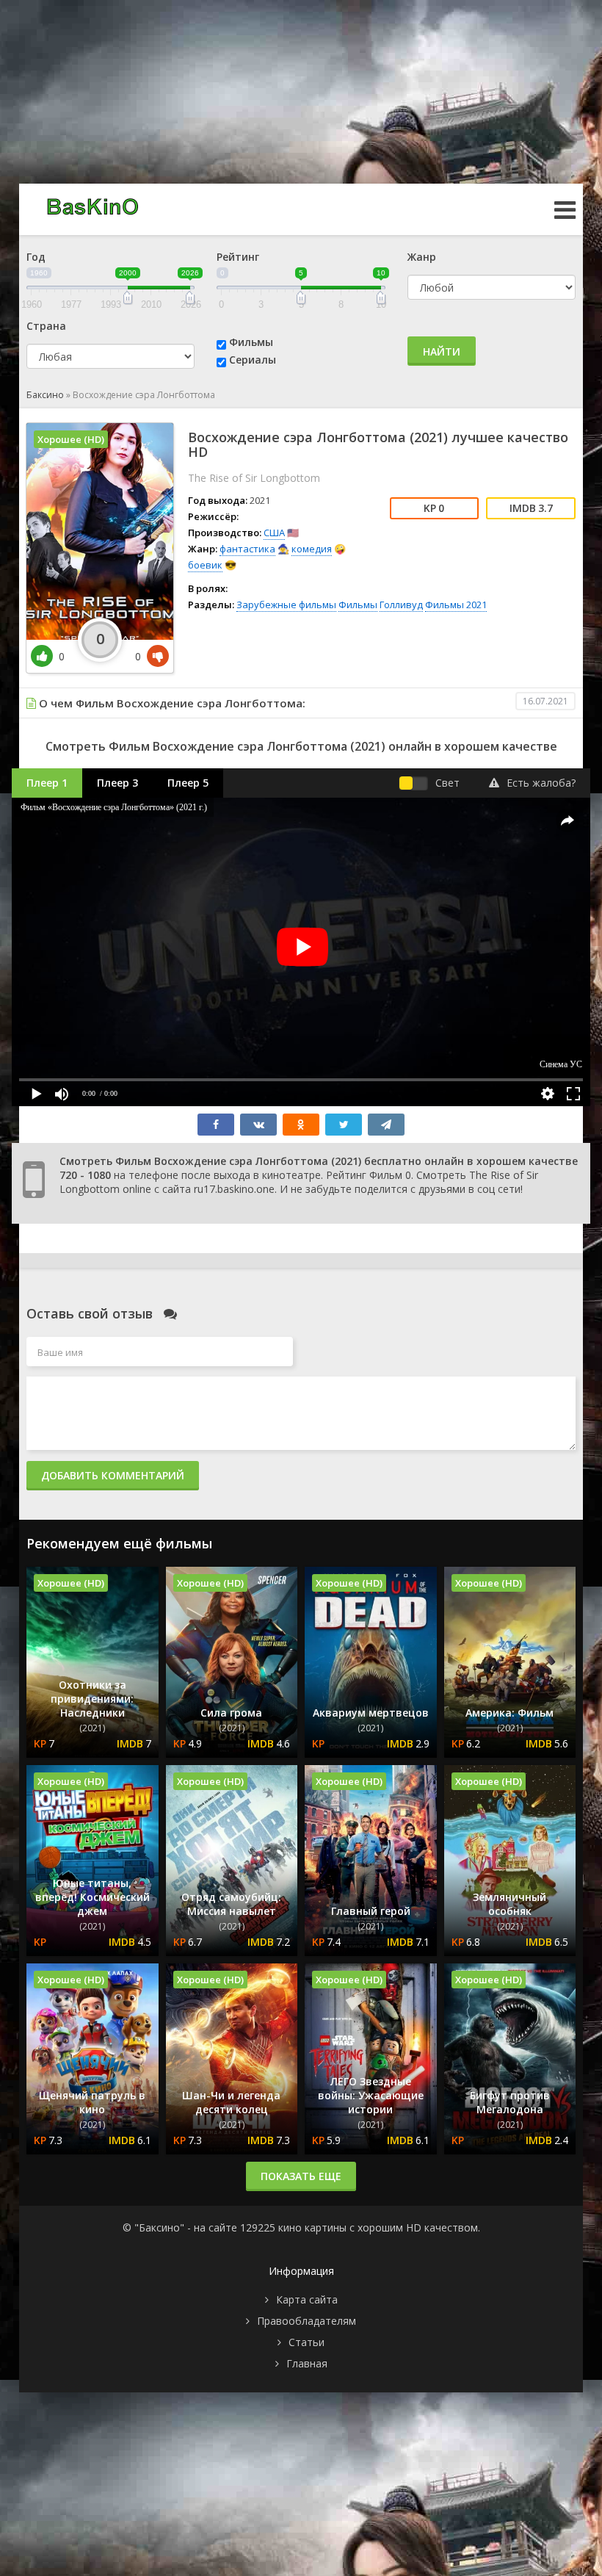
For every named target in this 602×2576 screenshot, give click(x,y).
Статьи (307, 2342)
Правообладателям (307, 2321)
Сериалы (253, 360)
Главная (307, 2363)
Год (36, 257)
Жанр (422, 257)
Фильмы (251, 342)
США (274, 533)
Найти (442, 351)
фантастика (247, 549)
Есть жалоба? (541, 783)
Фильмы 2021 (456, 605)
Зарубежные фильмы (286, 605)
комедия (312, 549)
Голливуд (401, 605)
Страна (46, 326)
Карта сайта (307, 2299)
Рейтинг (238, 257)
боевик (205, 565)
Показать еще (301, 2176)
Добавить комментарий (113, 1475)
